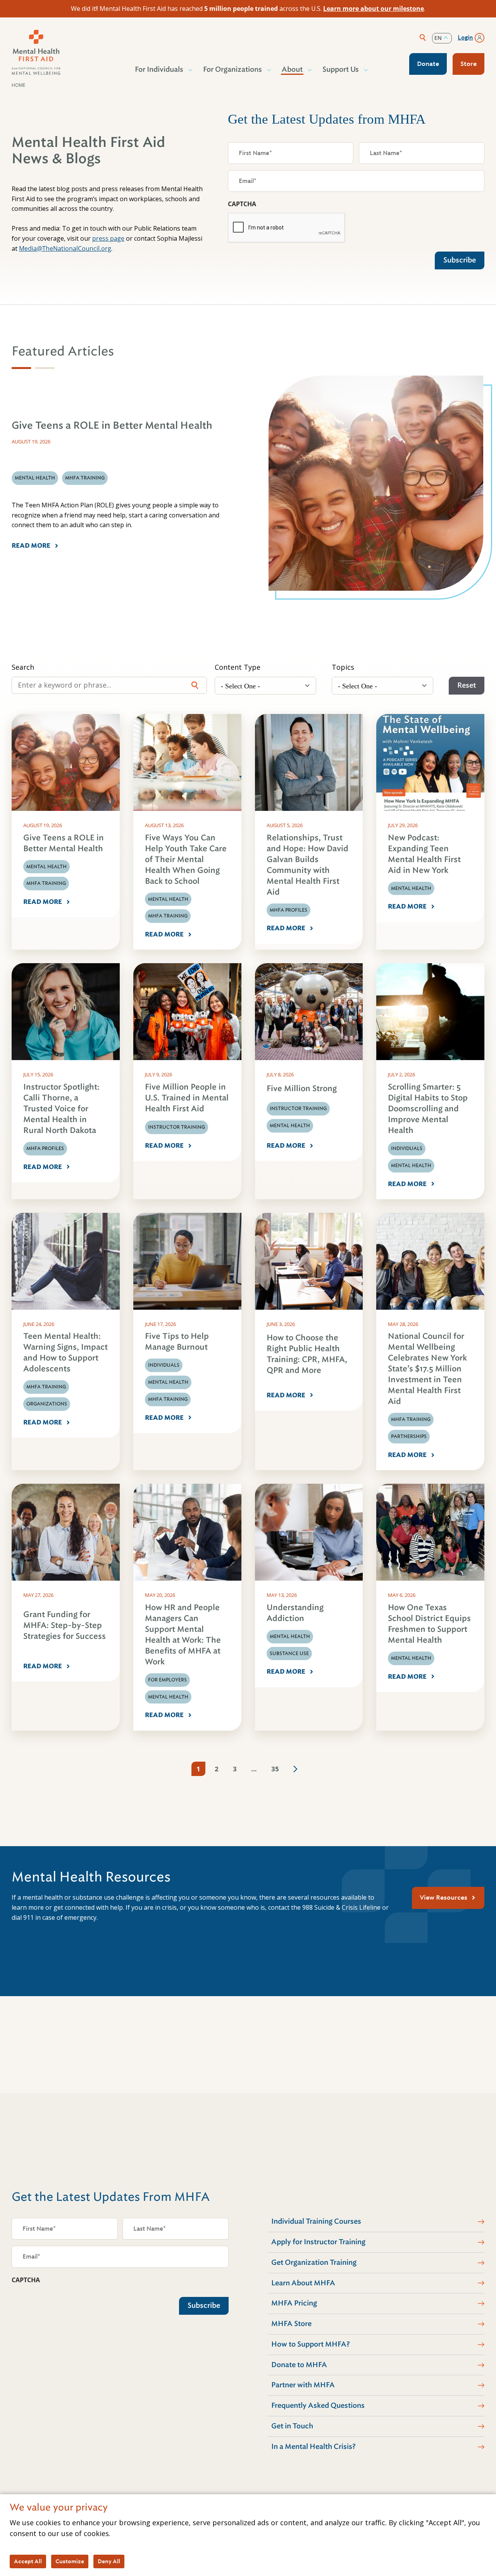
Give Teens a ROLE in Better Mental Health (64, 843)
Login (465, 38)
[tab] (21, 368)
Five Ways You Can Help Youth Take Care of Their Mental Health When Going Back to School (186, 860)
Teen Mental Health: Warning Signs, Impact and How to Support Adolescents (65, 1353)
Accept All (28, 2561)
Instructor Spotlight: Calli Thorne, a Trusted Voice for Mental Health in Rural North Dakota (61, 1109)
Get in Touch (292, 2426)
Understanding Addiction (295, 1613)
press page (108, 238)
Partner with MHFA (303, 2385)
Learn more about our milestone (374, 9)
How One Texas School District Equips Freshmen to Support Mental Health (429, 1624)
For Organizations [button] (232, 69)
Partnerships (409, 1436)
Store (468, 64)
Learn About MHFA (303, 2283)
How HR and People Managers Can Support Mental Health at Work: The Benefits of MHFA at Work (183, 1635)
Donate (428, 64)
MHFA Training (46, 883)
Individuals (407, 1148)
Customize (70, 2561)
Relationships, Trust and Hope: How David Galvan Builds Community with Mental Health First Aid (307, 865)
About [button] (292, 69)
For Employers (167, 1680)
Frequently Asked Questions (318, 2405)
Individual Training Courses (316, 2221)
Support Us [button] (341, 69)
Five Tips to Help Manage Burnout (177, 1342)
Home (18, 85)
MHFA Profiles (288, 910)
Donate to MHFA (299, 2365)
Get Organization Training (314, 2262)
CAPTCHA (242, 204)
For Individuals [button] (159, 69)
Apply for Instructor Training (318, 2242)
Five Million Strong (302, 1089)
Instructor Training (177, 1127)
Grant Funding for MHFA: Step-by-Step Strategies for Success (65, 1625)
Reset (467, 685)
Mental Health (46, 867)
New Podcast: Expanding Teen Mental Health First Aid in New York (424, 854)
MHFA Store (291, 2324)
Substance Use (289, 1654)
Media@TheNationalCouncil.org (65, 248)
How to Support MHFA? (311, 2344)
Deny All (109, 2561)
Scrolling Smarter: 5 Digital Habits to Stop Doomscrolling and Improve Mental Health (428, 1109)
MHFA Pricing (294, 2303)
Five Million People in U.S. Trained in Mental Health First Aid (187, 1098)
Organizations (47, 1404)
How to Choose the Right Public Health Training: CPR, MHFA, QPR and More (307, 1354)
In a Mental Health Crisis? (313, 2447)
